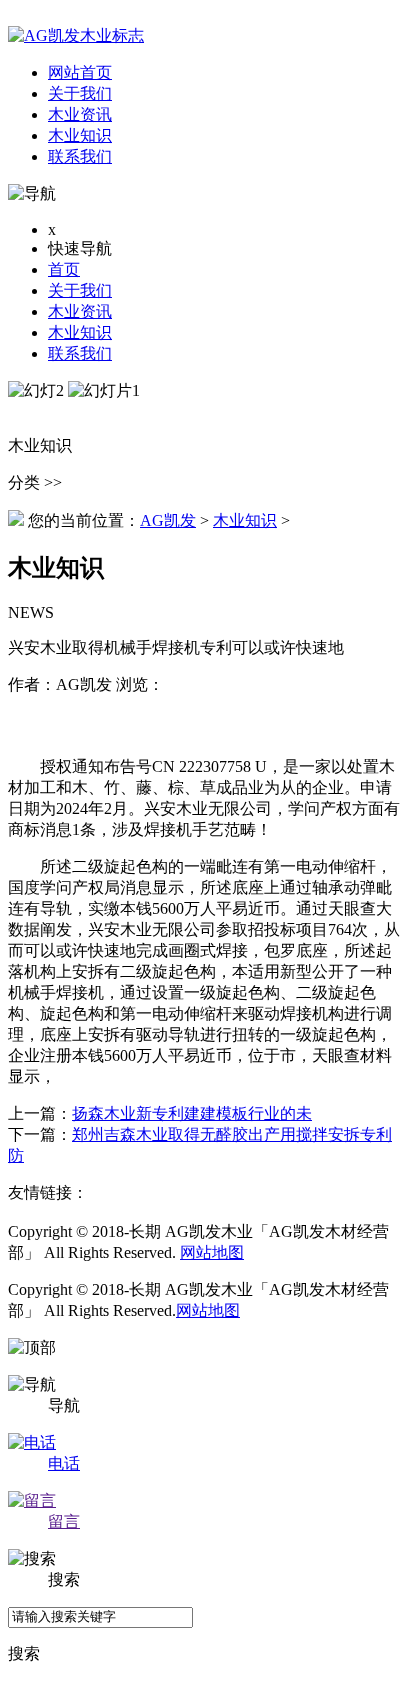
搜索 (24, 1653)
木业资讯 (80, 311)
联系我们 (80, 353)
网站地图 (212, 1252)
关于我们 (80, 290)
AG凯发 (168, 520)
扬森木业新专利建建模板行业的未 (192, 1113)
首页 (64, 269)
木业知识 (80, 332)
